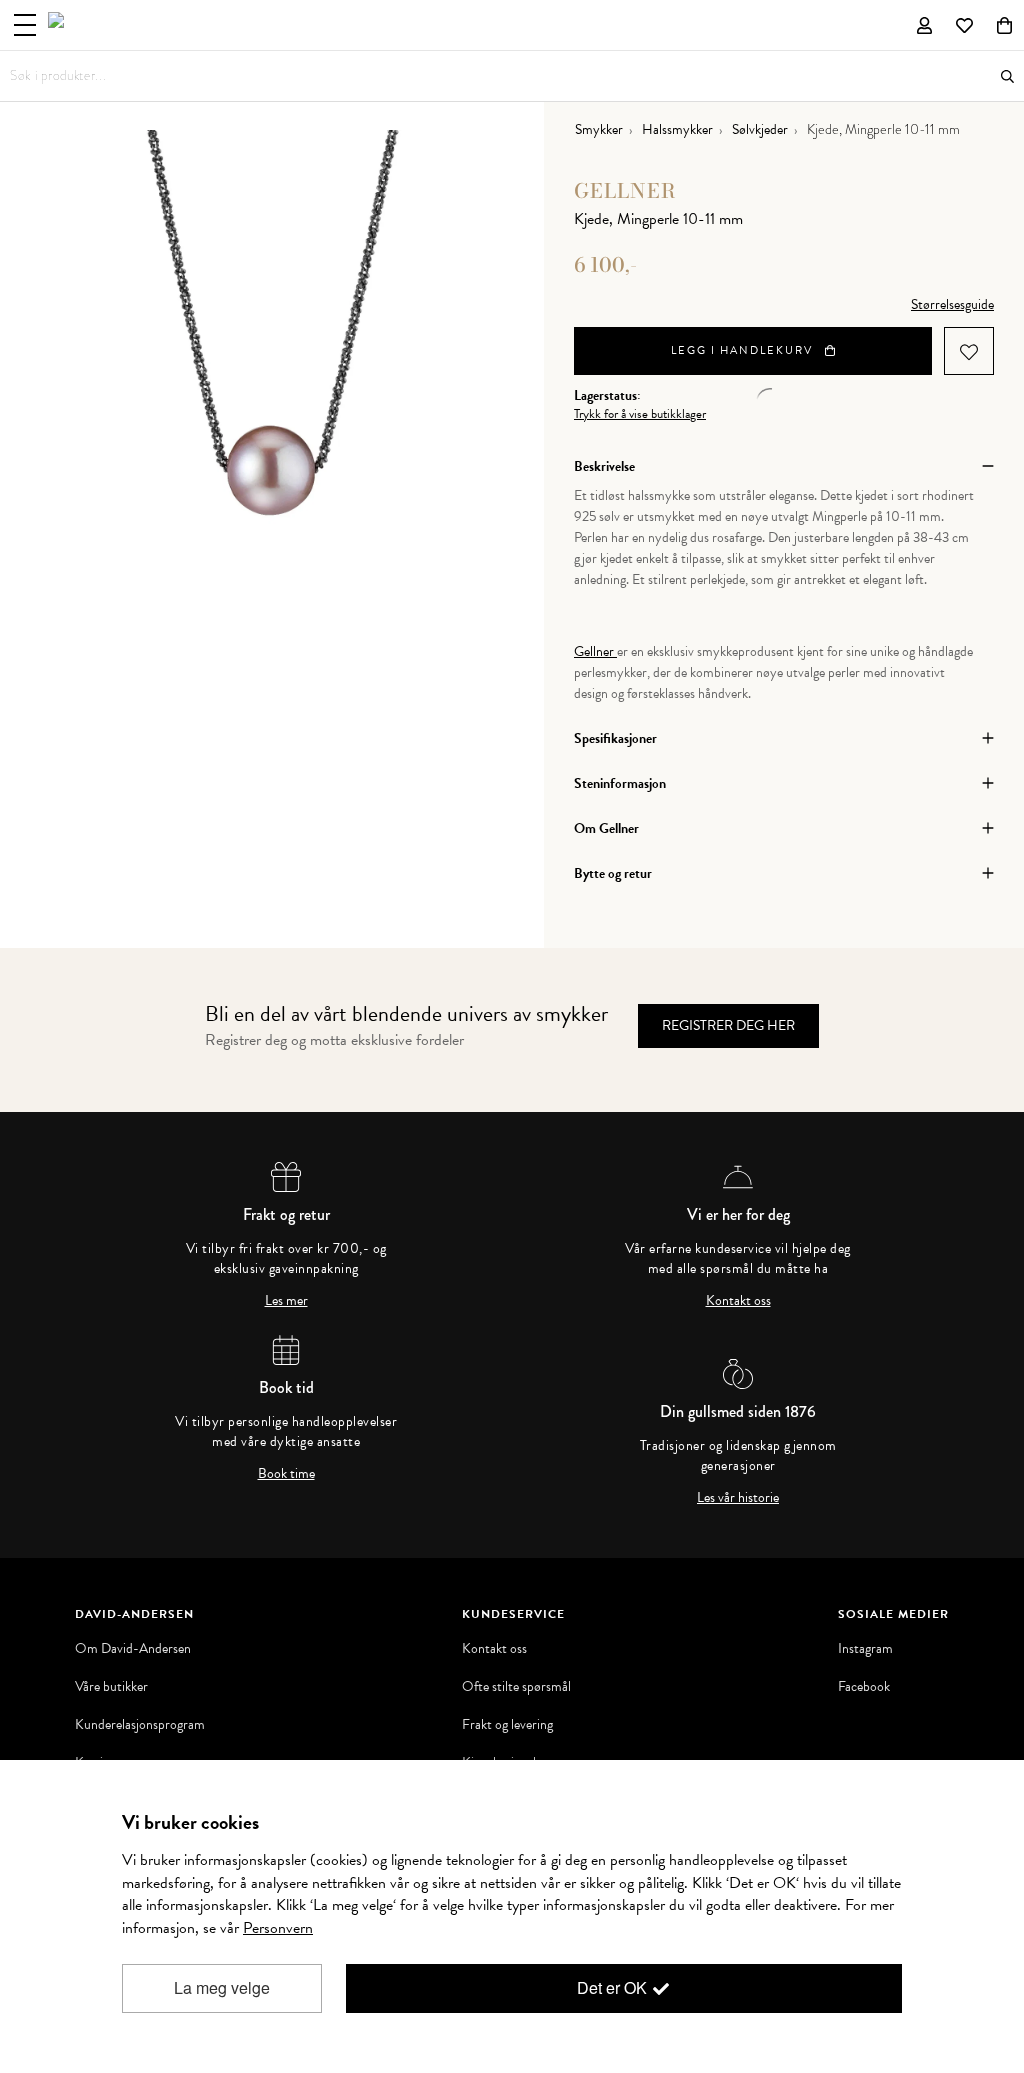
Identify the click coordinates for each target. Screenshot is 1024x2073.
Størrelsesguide (952, 304)
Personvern (278, 1928)
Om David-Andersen (133, 1649)
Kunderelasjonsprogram (140, 1725)
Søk (1007, 76)
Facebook (864, 1687)
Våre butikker (111, 1687)
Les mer (286, 1301)
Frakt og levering (507, 1725)
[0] (1004, 25)
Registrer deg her (728, 1025)
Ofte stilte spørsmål (516, 1687)
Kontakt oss (738, 1301)
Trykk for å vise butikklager (640, 414)
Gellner (625, 190)
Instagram (865, 1649)
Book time (286, 1474)
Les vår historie (738, 1498)
